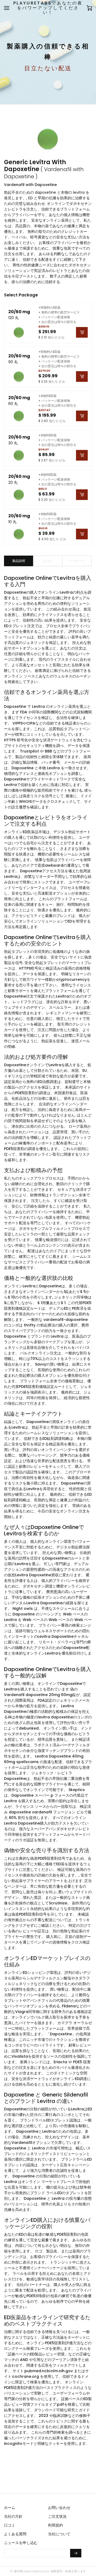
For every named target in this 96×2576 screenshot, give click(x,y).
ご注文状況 (57, 2516)
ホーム (10, 2508)
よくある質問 (15, 2534)
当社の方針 (13, 2516)
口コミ (10, 2525)
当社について (59, 2534)
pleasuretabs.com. (36, 2571)
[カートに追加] (82, 332)
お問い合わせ (59, 2508)
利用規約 (55, 2525)
